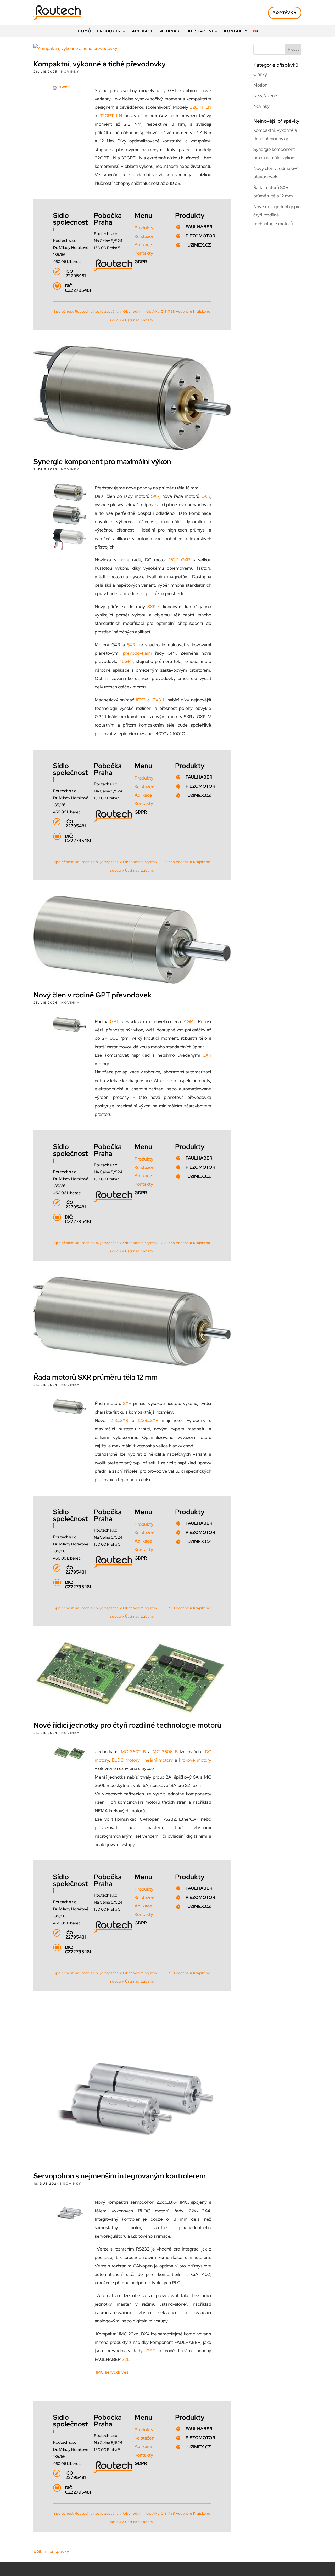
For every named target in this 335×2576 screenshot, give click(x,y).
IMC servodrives (112, 2372)
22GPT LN (200, 107)
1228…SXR (148, 1420)
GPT (115, 1021)
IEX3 (141, 700)
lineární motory (158, 1760)
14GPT (189, 1021)
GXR (206, 496)
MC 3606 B (165, 1752)
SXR (155, 496)
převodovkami (137, 653)
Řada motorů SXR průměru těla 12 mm (96, 1377)
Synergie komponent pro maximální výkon (102, 462)
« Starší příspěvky (51, 2551)
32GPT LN (111, 116)
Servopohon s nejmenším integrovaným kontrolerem (120, 2176)
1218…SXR (119, 1420)
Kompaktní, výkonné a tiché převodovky (100, 64)
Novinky (70, 72)
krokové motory (195, 1760)
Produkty (109, 32)
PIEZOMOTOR (200, 236)
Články (260, 74)
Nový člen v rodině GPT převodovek (93, 995)
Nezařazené (265, 96)
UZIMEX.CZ (199, 245)
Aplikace (143, 32)
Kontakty (236, 32)
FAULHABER (199, 227)
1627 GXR (180, 560)
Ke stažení (201, 32)
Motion (260, 85)
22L (126, 2359)
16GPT (127, 661)
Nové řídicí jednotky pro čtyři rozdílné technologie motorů (127, 1725)
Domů (84, 32)
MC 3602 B (133, 1752)
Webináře (171, 32)
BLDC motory (126, 1760)
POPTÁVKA (285, 13)
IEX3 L (158, 700)
